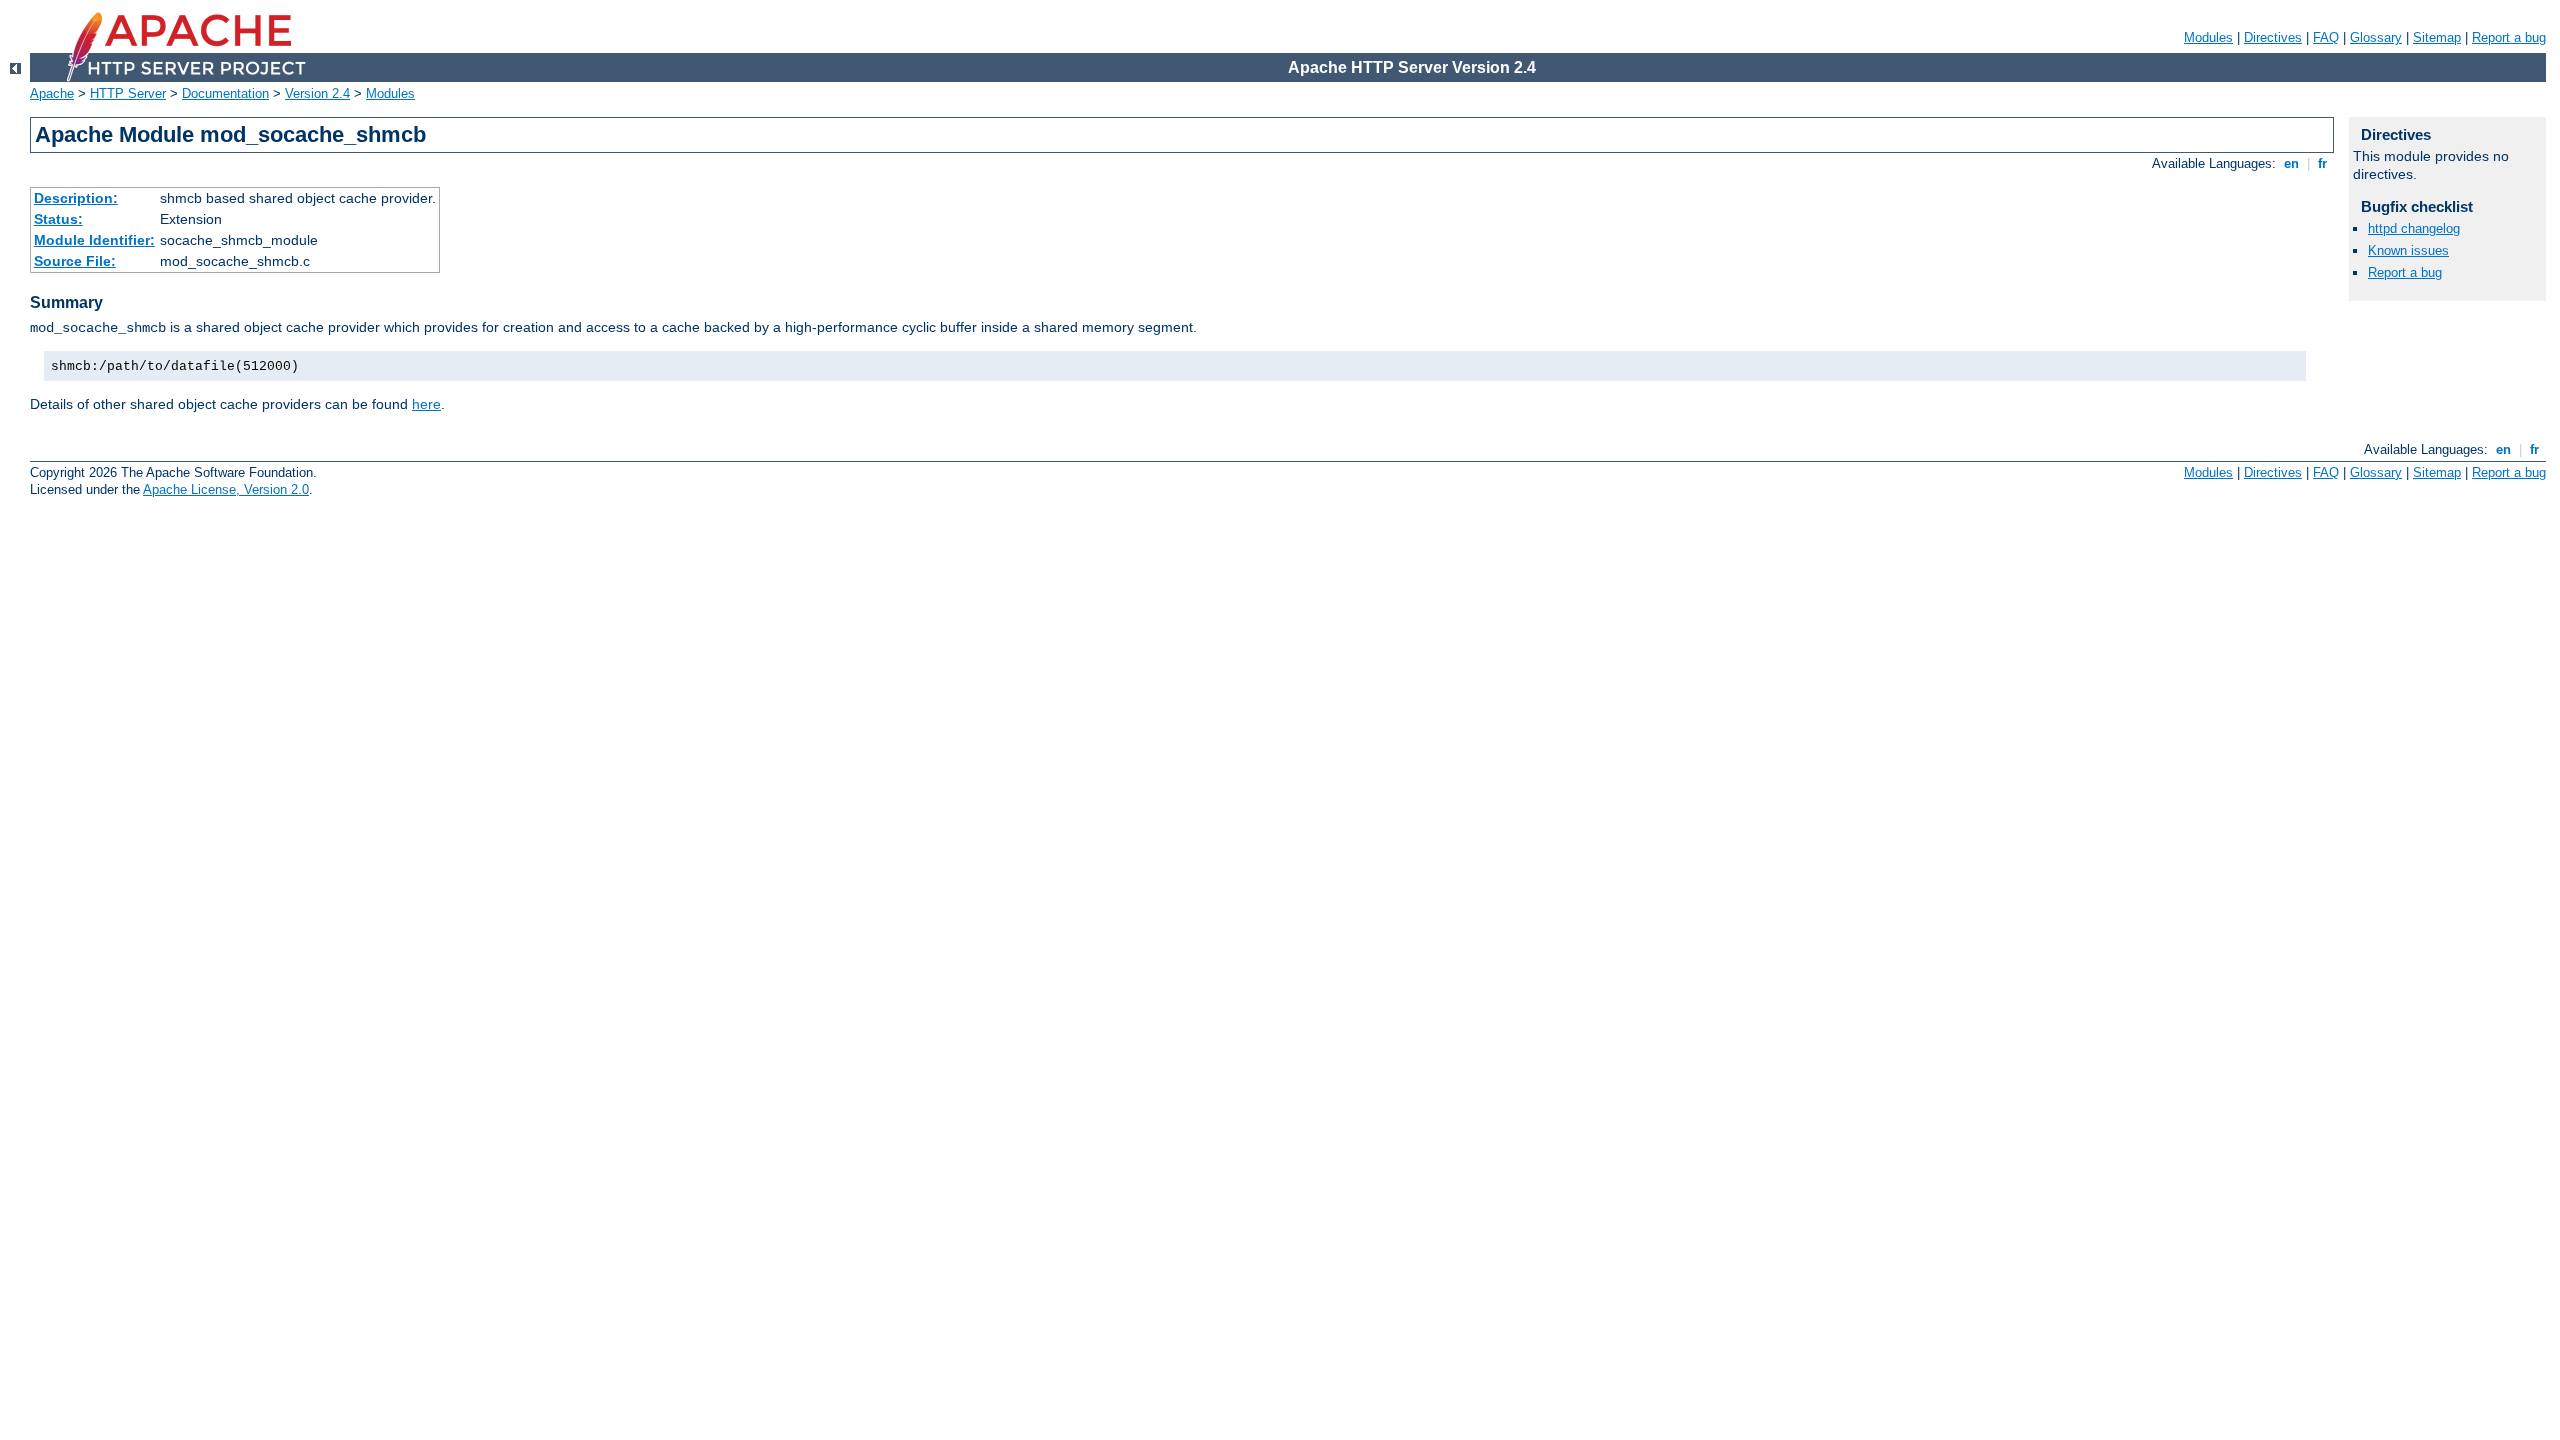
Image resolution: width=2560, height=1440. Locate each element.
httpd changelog (2414, 228)
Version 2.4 (317, 93)
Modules (2208, 37)
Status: (58, 219)
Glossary (2376, 37)
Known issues (2408, 250)
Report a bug (2509, 37)
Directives (2273, 37)
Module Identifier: (94, 240)
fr (2322, 163)
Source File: (75, 261)
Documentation (225, 93)
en (2291, 163)
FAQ (2326, 37)
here (426, 404)
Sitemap (2437, 37)
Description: (76, 198)
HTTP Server (128, 93)
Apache (52, 93)
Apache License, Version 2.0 (226, 489)
